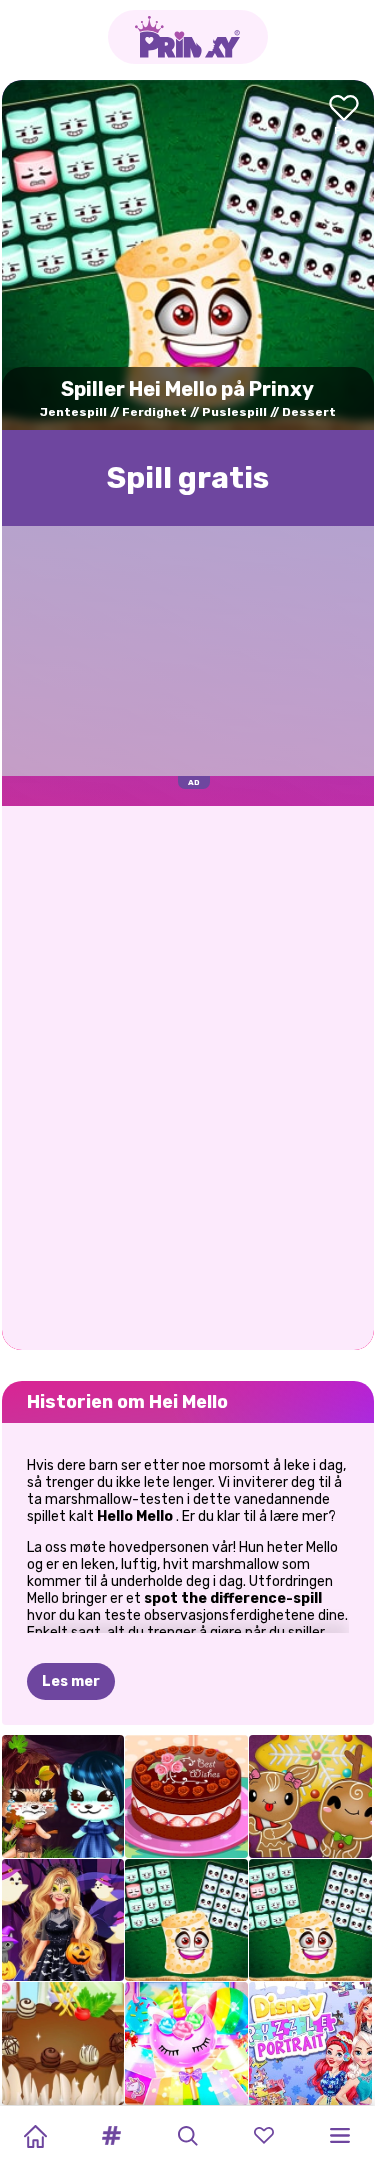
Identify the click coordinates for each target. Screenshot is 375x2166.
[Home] (35, 2136)
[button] (111, 2136)
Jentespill (73, 412)
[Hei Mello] (186, 1920)
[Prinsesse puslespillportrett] (310, 2043)
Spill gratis (188, 478)
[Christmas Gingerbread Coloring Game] (310, 1796)
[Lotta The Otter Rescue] (63, 1796)
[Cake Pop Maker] (186, 2043)
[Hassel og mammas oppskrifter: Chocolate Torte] (186, 1796)
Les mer (71, 1681)
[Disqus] (188, 1076)
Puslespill (234, 412)
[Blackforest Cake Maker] (63, 2043)
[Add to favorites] (344, 116)
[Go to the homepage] (188, 37)
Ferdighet (154, 412)
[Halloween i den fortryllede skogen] (63, 1920)
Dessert (309, 412)
